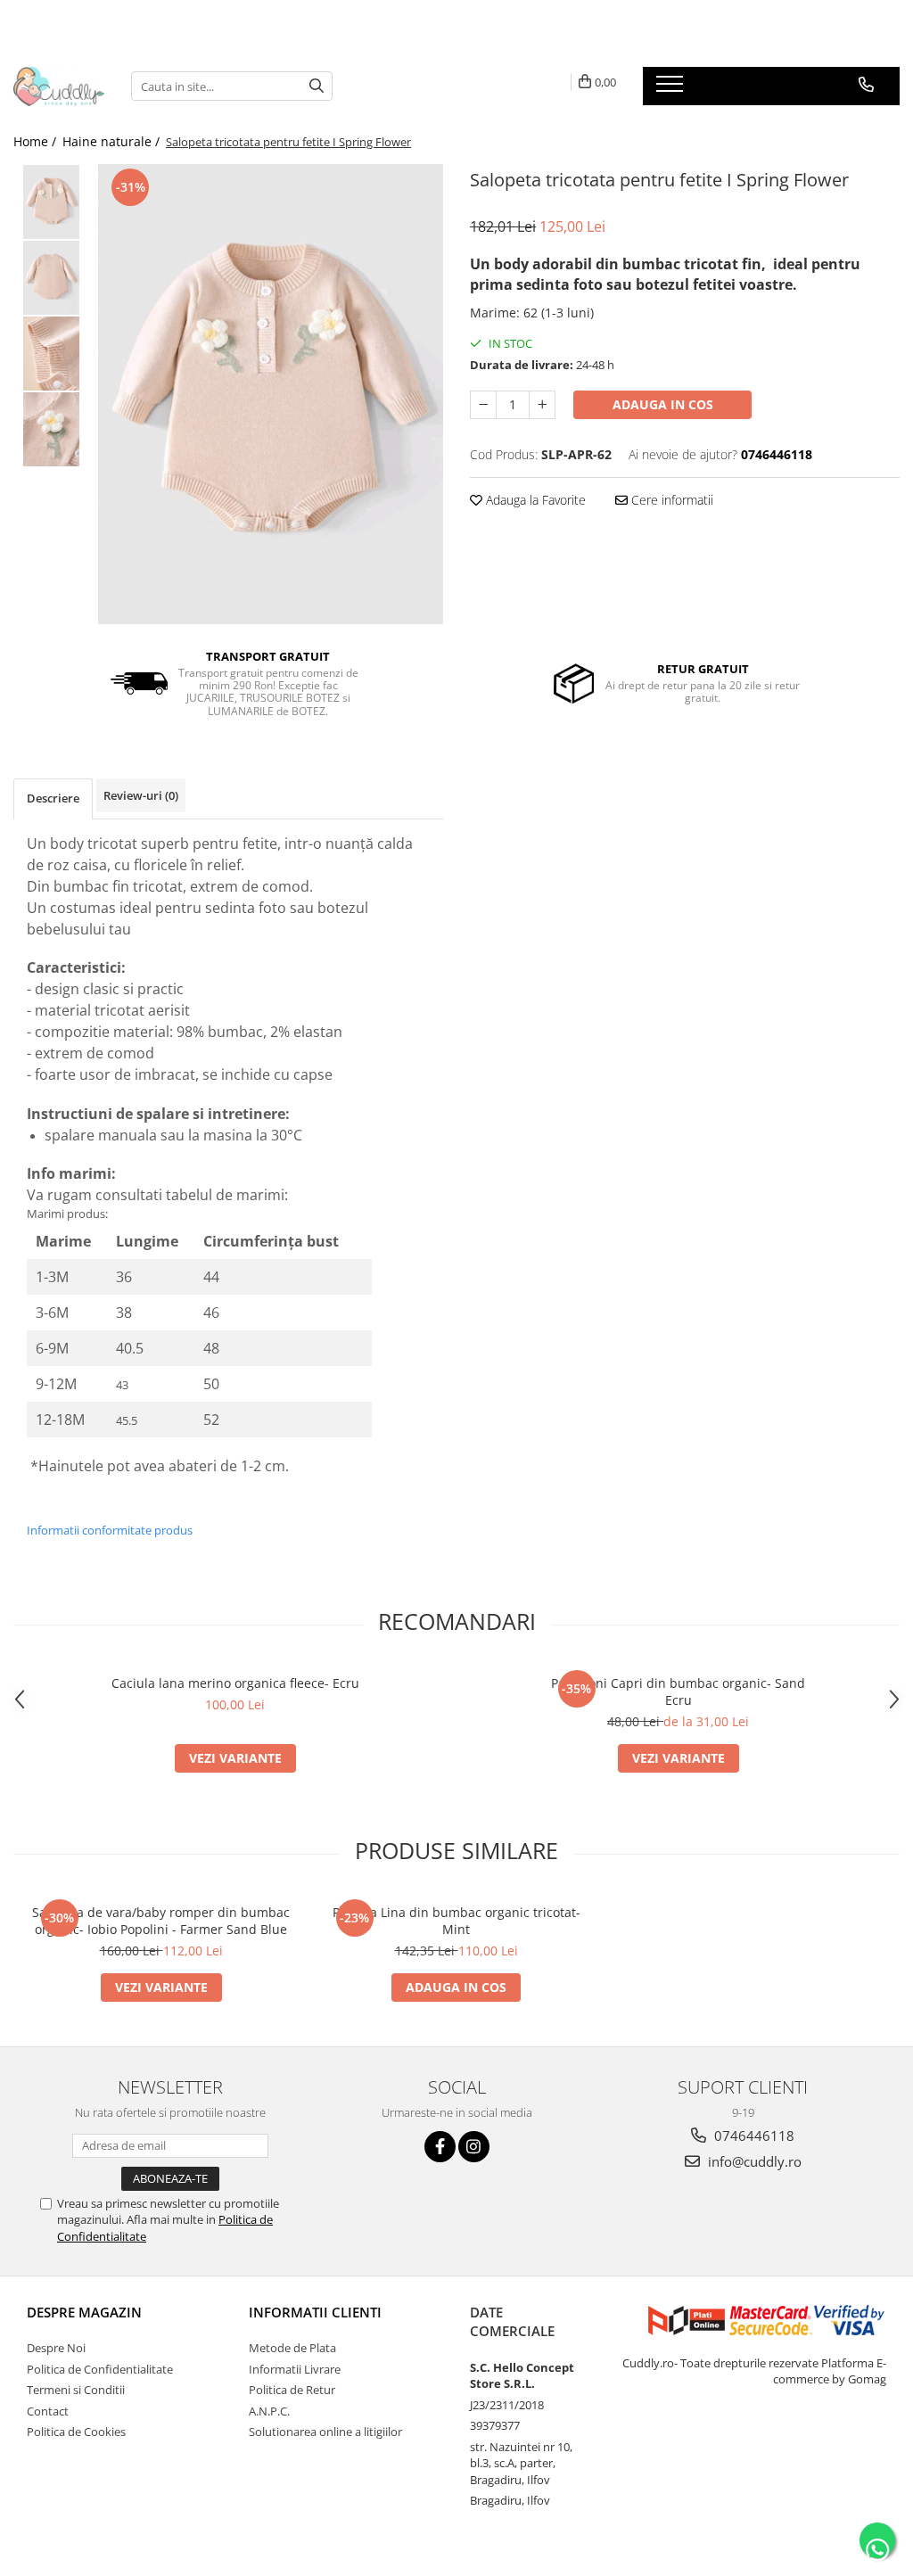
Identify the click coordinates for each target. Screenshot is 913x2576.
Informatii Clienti (315, 2312)
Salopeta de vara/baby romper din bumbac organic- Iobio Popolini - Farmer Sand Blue (161, 1921)
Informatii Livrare (295, 2369)
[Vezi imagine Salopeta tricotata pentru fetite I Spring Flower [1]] (51, 278)
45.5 (127, 1420)
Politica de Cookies (76, 2432)
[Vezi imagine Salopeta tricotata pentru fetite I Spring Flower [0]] (51, 202)
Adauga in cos (663, 404)
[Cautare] (317, 86)
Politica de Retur (292, 2390)
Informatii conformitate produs (110, 1530)
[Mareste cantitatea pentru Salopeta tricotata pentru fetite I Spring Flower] (542, 405)
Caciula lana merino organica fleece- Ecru (235, 1683)
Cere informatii (670, 500)
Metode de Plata (292, 2348)
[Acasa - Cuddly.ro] (59, 86)
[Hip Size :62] (362, 1420)
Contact (48, 2411)
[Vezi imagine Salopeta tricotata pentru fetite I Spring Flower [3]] (51, 429)
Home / (37, 141)
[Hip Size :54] (362, 1277)
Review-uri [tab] (141, 795)
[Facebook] (440, 2147)
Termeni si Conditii (76, 2390)
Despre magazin (84, 2312)
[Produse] (672, 89)
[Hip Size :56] (362, 1313)
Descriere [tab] (53, 798)
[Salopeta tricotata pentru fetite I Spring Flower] (271, 394)
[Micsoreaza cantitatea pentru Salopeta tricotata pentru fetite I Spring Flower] (483, 405)
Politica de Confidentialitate (100, 2369)
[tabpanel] (271, 394)
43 (122, 1385)
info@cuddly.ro (753, 2161)
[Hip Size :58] (362, 1348)
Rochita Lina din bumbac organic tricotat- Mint (456, 1921)
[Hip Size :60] (362, 1384)
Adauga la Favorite (534, 500)
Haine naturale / (113, 141)
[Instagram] (474, 2147)
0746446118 (753, 2136)
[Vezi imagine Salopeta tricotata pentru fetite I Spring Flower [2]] (51, 354)
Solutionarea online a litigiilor (325, 2432)
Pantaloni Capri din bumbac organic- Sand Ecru (678, 1691)
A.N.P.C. (269, 2411)
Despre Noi (56, 2348)
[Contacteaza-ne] (866, 85)
